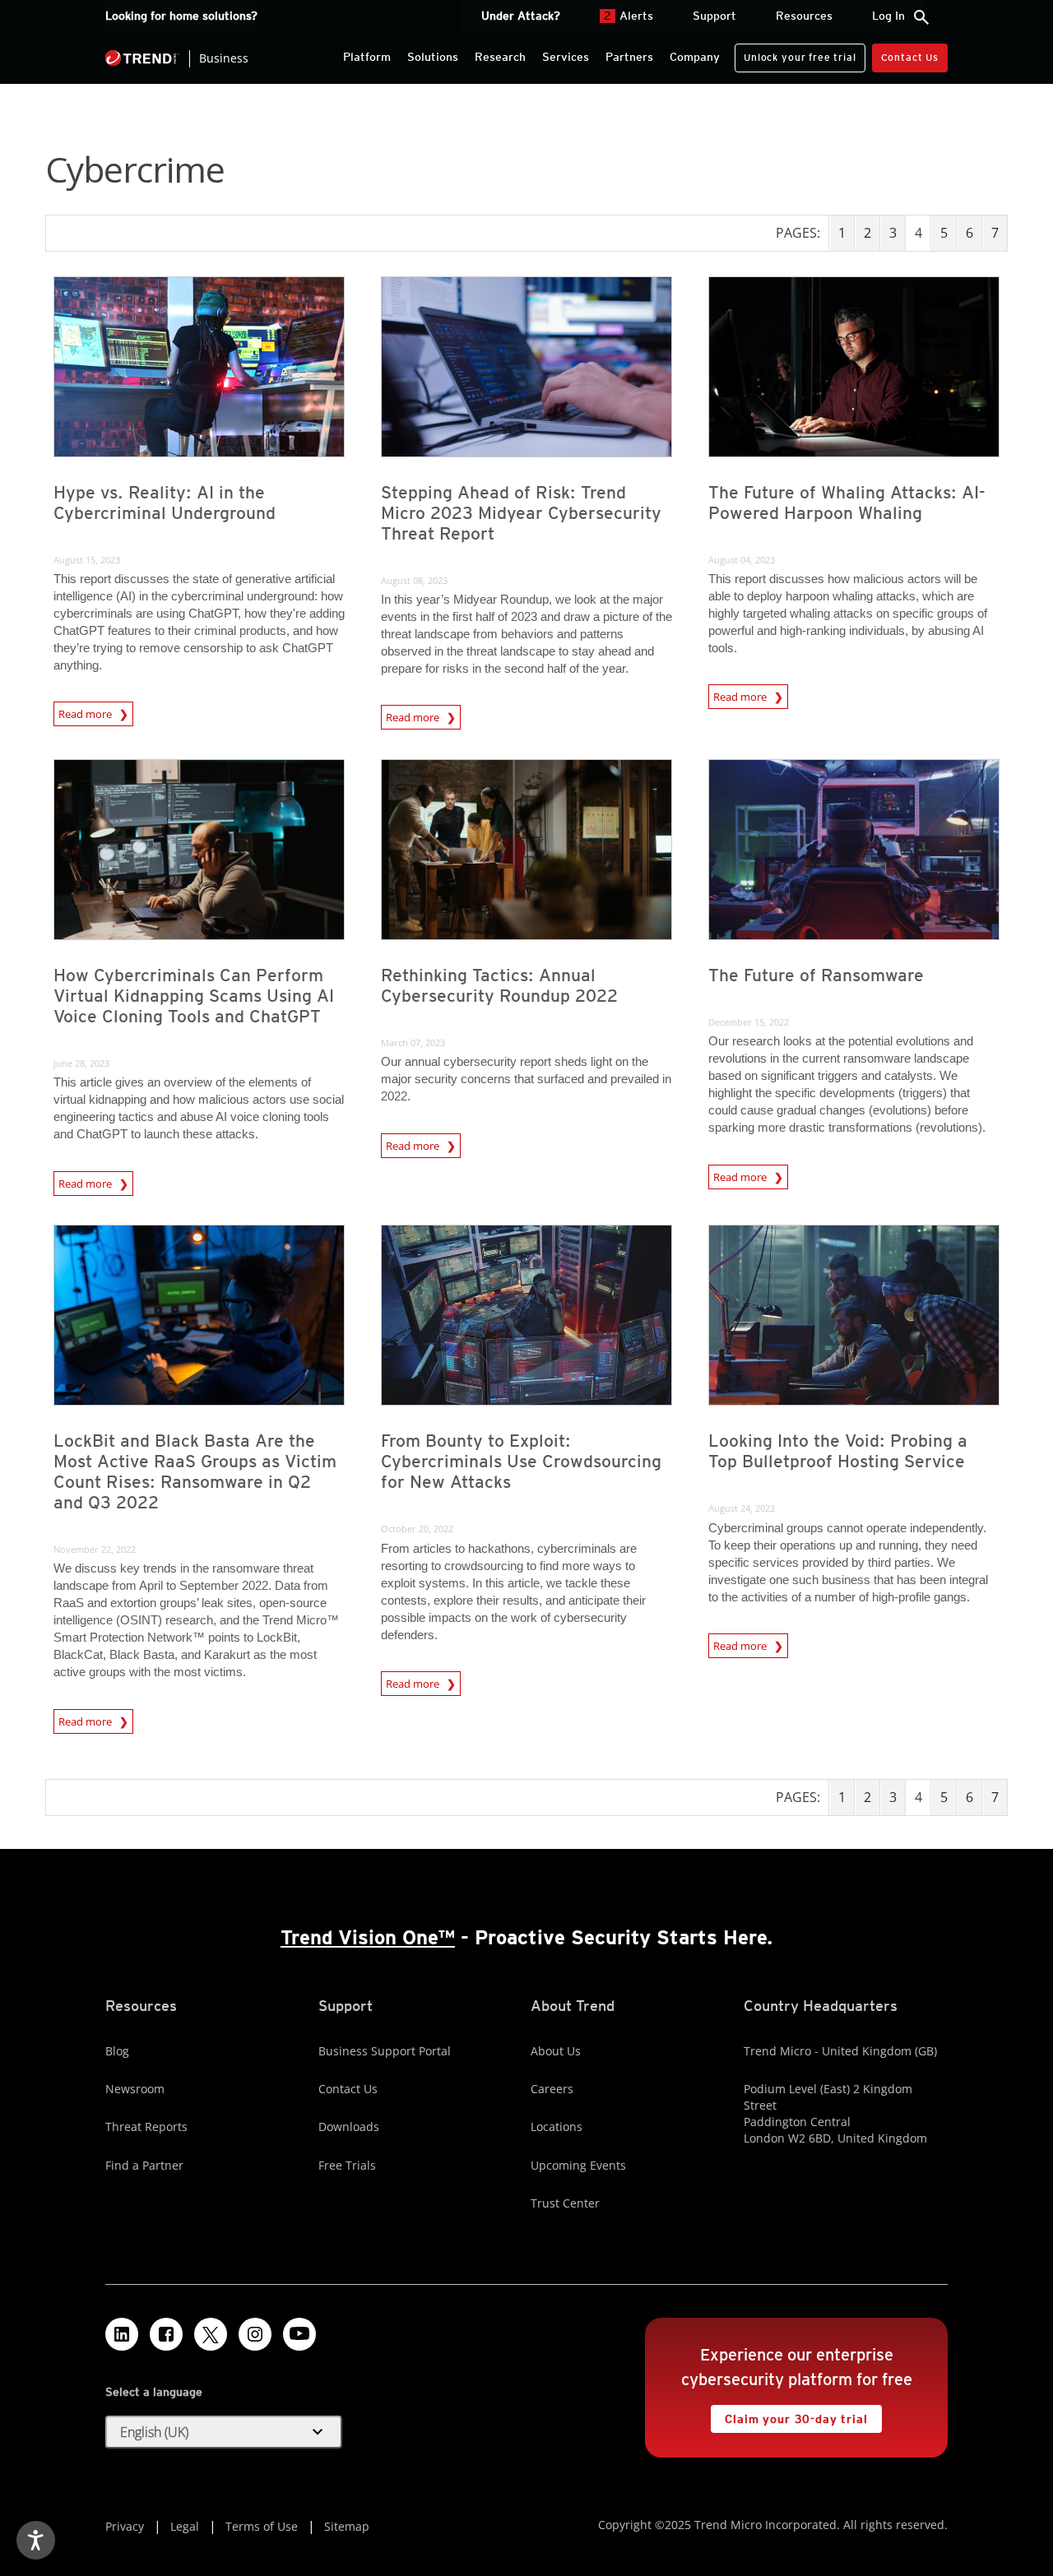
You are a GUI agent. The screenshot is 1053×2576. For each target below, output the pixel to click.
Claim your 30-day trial (789, 2415)
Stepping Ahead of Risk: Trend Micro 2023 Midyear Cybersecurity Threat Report (521, 513)
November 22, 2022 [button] (95, 1549)
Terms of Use (262, 2526)
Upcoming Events (578, 2165)
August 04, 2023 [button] (742, 560)
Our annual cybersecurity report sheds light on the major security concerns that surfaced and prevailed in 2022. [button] (526, 1079)
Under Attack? (521, 16)
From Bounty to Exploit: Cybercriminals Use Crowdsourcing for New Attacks (521, 1461)
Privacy (125, 2526)
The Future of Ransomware (816, 975)
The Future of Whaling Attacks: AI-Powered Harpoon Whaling (847, 503)
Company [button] (695, 57)
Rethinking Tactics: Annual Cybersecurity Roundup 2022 (499, 985)
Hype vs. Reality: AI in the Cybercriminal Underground (165, 503)
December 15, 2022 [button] (749, 1022)
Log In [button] (888, 16)
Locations (557, 2127)
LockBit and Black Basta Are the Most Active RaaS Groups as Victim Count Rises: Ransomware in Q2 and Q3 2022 (195, 1471)
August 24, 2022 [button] (742, 1508)
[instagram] (255, 2334)
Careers (552, 2089)
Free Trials (347, 2165)
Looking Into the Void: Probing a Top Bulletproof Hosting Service (838, 1451)
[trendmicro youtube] (299, 2334)
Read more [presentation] (86, 714)
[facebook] (166, 2334)
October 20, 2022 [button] (417, 1529)
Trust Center (565, 2203)
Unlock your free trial (795, 53)
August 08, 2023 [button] (414, 580)
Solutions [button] (433, 57)
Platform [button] (367, 57)
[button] (224, 2432)
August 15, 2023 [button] (87, 560)
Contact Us (910, 57)
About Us (556, 2051)
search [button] (921, 17)
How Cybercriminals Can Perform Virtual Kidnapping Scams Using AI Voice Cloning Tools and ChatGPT (194, 996)
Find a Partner (144, 2165)
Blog (117, 2051)
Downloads (349, 2127)
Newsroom (135, 2089)
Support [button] (714, 16)
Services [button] (566, 57)
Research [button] (500, 57)
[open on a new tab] (211, 2334)
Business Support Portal (385, 2051)
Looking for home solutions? (181, 16)
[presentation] (199, 367)
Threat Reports (146, 2127)
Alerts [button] (629, 16)
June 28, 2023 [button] (81, 1063)
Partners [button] (629, 57)
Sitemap (347, 2526)
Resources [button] (804, 16)
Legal (185, 2526)
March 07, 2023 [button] (413, 1042)
